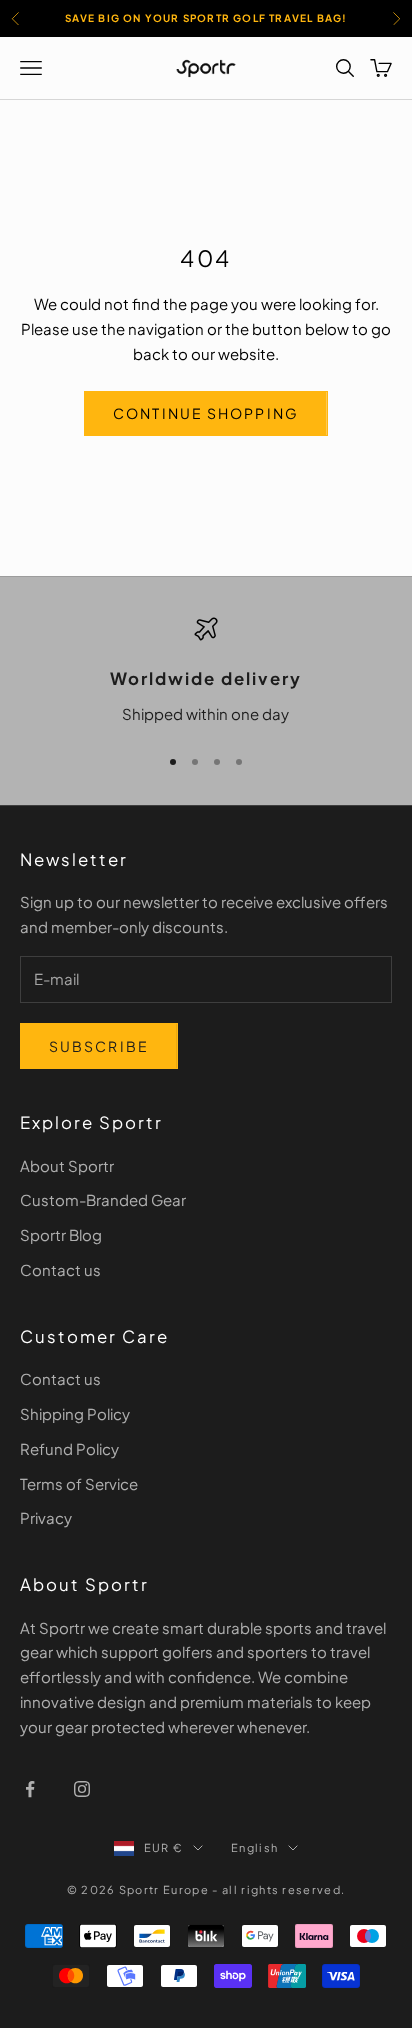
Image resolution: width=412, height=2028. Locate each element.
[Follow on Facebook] (30, 1789)
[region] (206, 671)
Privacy (46, 1517)
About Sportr (67, 1165)
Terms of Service (79, 1483)
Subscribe (99, 1046)
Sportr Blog (61, 1234)
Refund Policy (69, 1448)
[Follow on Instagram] (82, 1789)
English (254, 1847)
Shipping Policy (75, 1413)
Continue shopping (206, 413)
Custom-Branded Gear (103, 1199)
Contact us (60, 1269)
